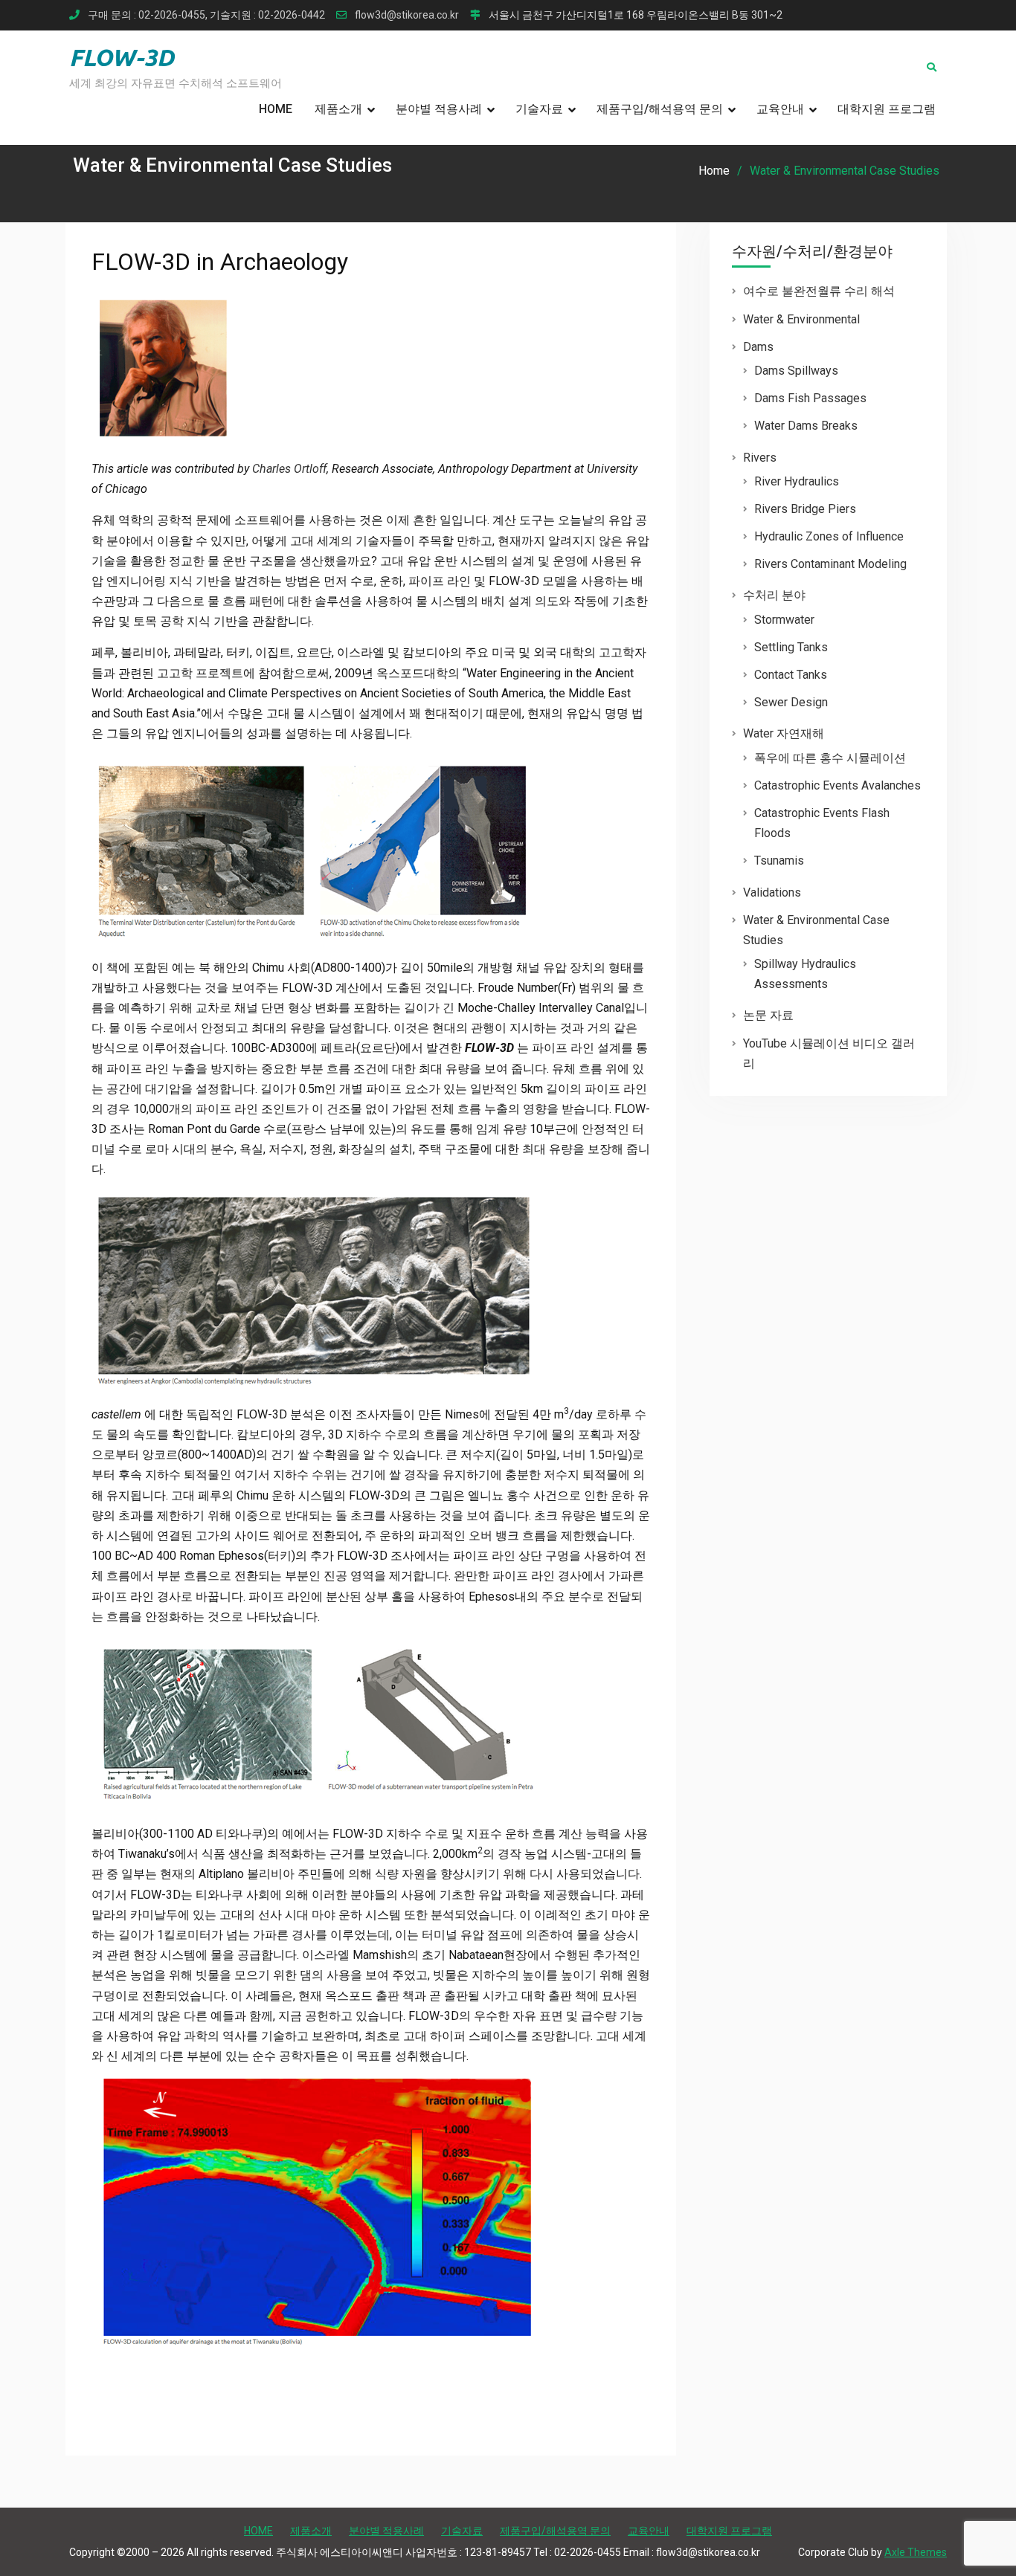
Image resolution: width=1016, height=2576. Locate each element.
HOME (276, 109)
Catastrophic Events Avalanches (837, 785)
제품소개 (338, 109)
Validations (772, 892)
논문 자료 (768, 1015)
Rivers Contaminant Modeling (830, 564)
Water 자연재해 (784, 733)
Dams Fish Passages (810, 398)
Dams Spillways (796, 371)
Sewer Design (791, 702)
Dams (758, 347)
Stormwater (784, 620)
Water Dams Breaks (806, 426)
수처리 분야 (774, 595)
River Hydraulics (797, 481)
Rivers (760, 458)
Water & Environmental (801, 319)
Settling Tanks (791, 647)
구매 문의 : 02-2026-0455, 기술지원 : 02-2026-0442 (206, 15)
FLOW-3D (122, 57)
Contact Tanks (791, 675)
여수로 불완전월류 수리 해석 (819, 291)
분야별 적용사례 (439, 109)
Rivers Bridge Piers (805, 509)
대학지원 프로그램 (887, 109)
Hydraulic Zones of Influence (829, 536)
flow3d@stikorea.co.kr (407, 15)
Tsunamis (779, 861)
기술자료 (539, 109)
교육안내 (780, 109)
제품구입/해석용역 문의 (660, 109)
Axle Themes (916, 2552)
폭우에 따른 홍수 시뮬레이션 (830, 758)
